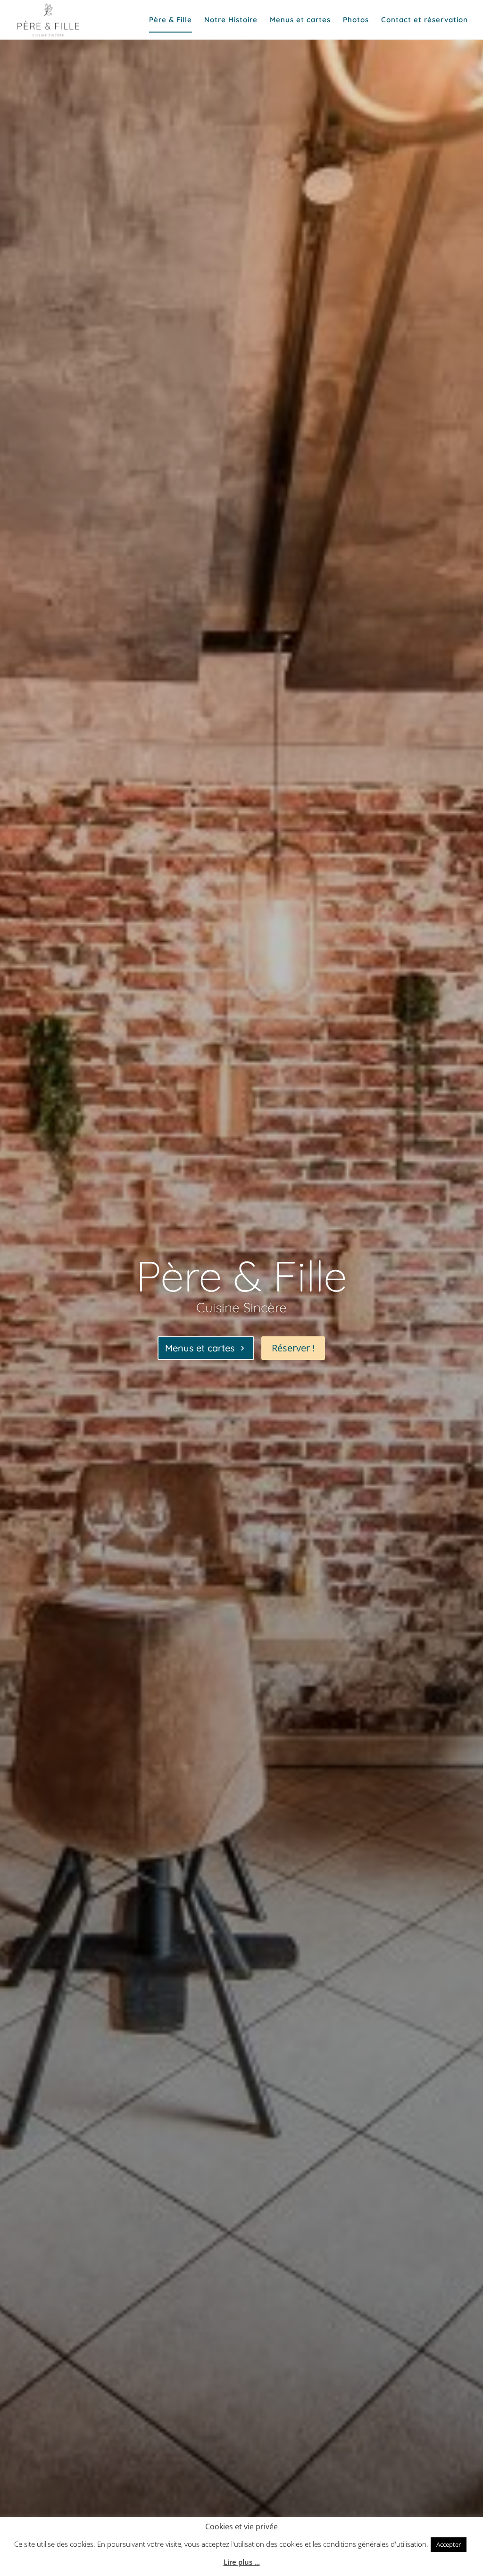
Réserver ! (293, 1348)
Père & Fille (171, 20)
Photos (356, 20)
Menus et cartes (300, 20)
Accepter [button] (449, 2544)
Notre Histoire (231, 20)
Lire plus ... (242, 2562)
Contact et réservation (425, 20)
